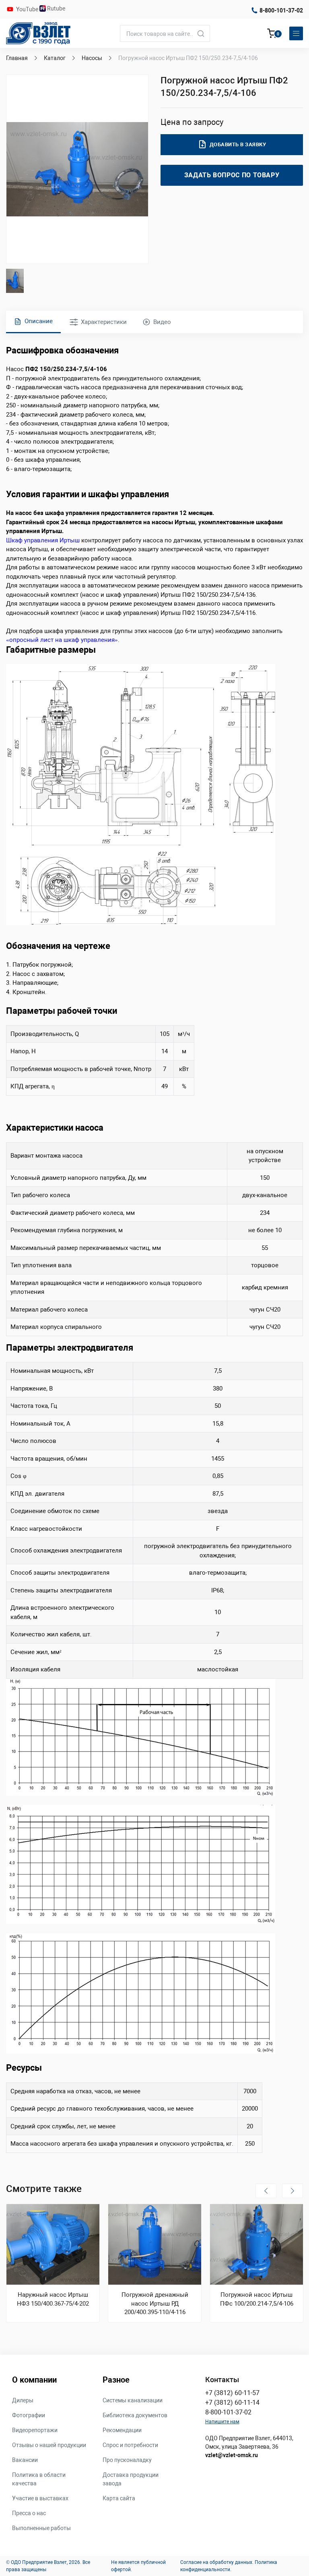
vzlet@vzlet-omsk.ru (232, 2455)
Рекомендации (122, 2430)
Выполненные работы (41, 2528)
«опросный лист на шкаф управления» (62, 640)
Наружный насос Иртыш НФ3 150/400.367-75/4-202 (53, 2299)
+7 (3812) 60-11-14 (232, 2403)
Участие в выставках (40, 2498)
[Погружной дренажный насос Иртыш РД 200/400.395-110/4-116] (155, 2244)
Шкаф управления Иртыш (43, 540)
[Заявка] (272, 35)
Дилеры (23, 2400)
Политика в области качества (39, 2479)
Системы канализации (133, 2400)
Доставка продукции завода (131, 2479)
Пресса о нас (29, 2513)
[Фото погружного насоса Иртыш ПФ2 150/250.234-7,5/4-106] (77, 169)
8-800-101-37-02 (281, 10)
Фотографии (29, 2415)
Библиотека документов (135, 2415)
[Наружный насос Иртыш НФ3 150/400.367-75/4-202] (53, 2244)
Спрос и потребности (130, 2445)
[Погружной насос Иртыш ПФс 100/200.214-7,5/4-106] (256, 2244)
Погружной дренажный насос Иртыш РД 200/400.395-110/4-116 (155, 2303)
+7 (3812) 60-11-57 (232, 2393)
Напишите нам (222, 2422)
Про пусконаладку (127, 2460)
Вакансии (25, 2460)
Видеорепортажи (35, 2430)
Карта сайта (119, 2498)
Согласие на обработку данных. (217, 2562)
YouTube (28, 9)
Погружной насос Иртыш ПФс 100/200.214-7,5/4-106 (257, 2299)
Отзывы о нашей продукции (49, 2445)
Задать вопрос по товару (232, 175)
